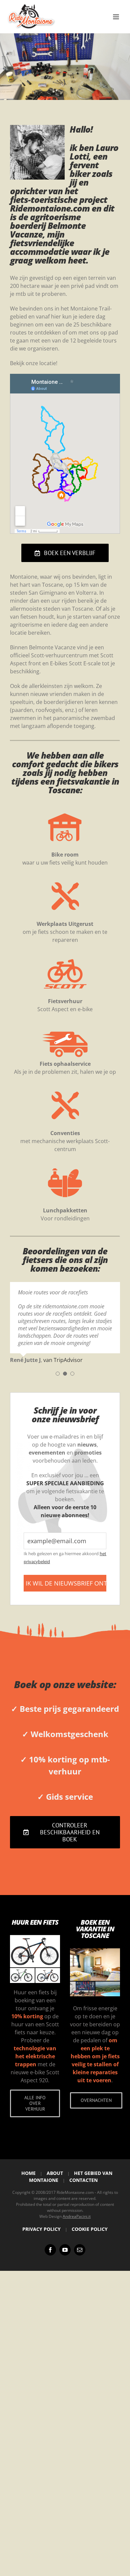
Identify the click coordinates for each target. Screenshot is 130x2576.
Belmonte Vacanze (48, 230)
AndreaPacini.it (77, 2216)
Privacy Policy (41, 2229)
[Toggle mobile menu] (116, 17)
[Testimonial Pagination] (58, 1374)
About (55, 2173)
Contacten (83, 2180)
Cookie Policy (90, 2229)
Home (28, 2173)
